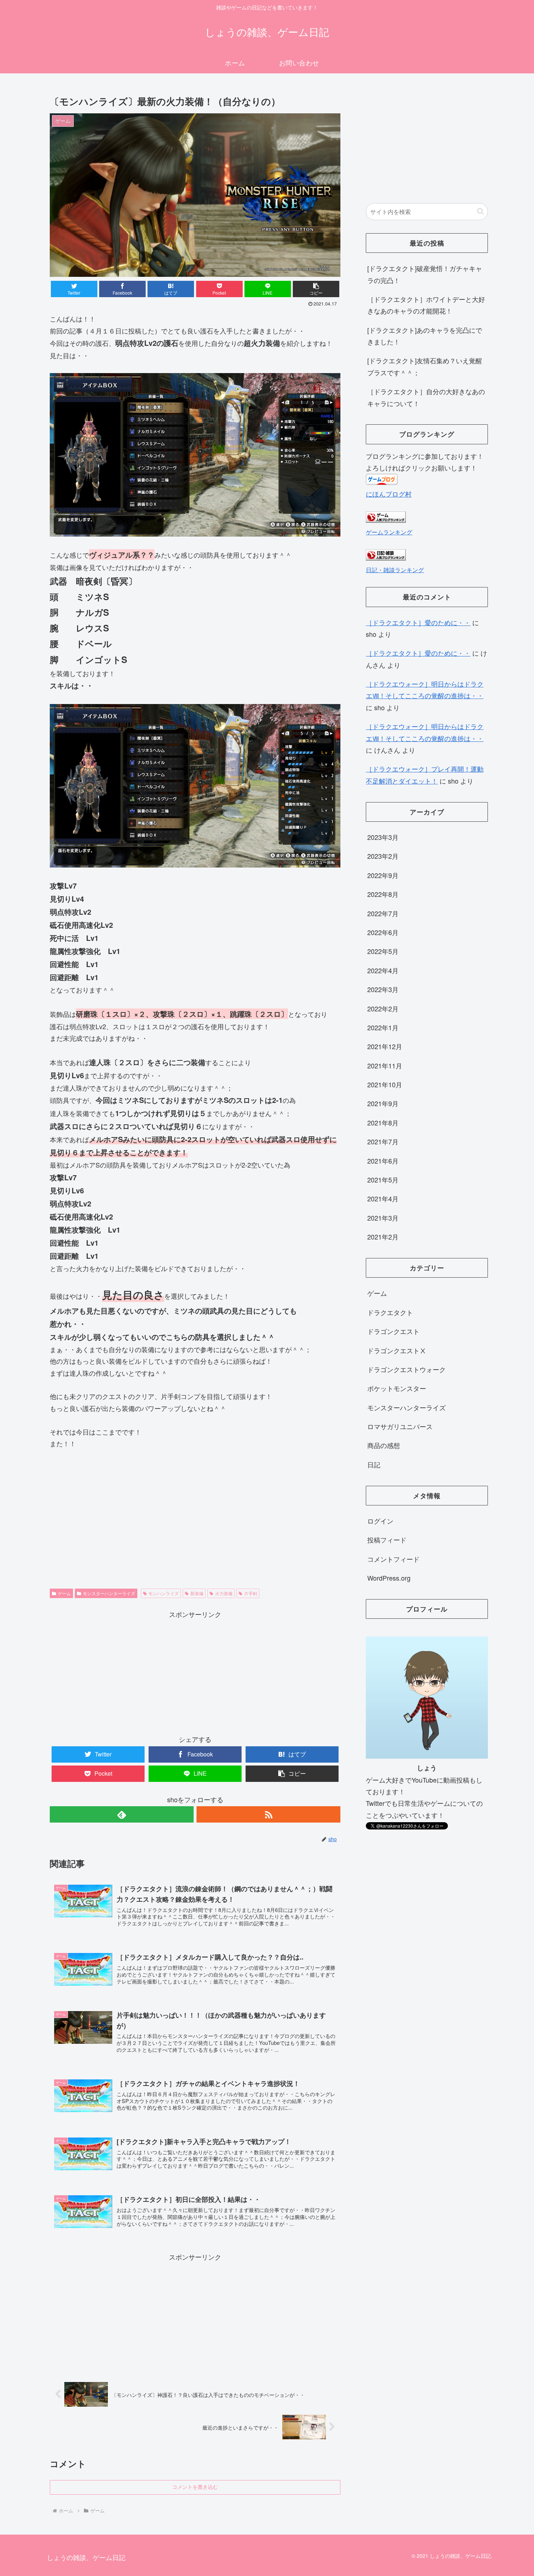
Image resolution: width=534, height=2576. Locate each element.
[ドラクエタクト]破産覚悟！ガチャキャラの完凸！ (425, 274)
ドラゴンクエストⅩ (397, 1350)
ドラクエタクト (390, 1312)
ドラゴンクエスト (393, 1331)
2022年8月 (383, 894)
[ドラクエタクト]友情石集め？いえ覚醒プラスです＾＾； (425, 366)
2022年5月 (383, 951)
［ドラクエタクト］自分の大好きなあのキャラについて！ (426, 397)
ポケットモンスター (397, 1388)
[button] (316, 289)
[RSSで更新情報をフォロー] (268, 1814)
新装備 (197, 1593)
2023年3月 (383, 837)
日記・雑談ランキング (395, 570)
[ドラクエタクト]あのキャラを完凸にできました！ (425, 336)
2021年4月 (383, 1198)
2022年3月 (383, 989)
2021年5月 (383, 1180)
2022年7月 (383, 913)
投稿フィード (387, 1540)
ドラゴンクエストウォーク (406, 1369)
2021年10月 (385, 1084)
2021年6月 (383, 1161)
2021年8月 (383, 1123)
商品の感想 (384, 1445)
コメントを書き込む (195, 2487)
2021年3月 (383, 1218)
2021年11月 (385, 1065)
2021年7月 (383, 1141)
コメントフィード (393, 1559)
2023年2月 (383, 856)
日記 (374, 1464)
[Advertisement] (195, 1671)
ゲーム (64, 1593)
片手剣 (251, 1593)
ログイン (380, 1521)
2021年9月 (383, 1103)
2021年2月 (383, 1237)
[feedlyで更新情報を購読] (122, 1814)
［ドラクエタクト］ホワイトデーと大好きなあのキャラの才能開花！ (426, 305)
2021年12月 (385, 1046)
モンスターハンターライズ (109, 1593)
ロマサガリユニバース (400, 1426)
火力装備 (224, 1593)
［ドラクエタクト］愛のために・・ (418, 622)
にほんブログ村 (389, 494)
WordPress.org (389, 1578)
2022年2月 (383, 1008)
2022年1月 (383, 1027)
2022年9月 (383, 875)
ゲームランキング (389, 532)
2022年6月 (383, 932)
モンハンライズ (163, 1593)
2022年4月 (383, 970)
